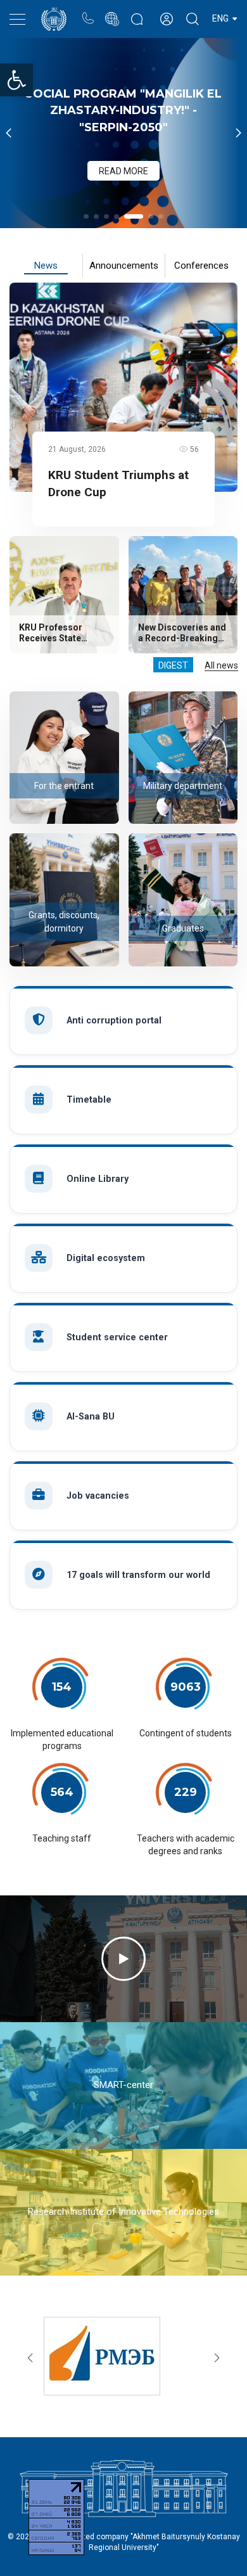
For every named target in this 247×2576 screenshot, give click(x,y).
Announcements (124, 266)
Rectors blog (137, 12)
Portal (112, 12)
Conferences (201, 266)
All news (221, 665)
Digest (173, 665)
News (46, 266)
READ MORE (123, 171)
